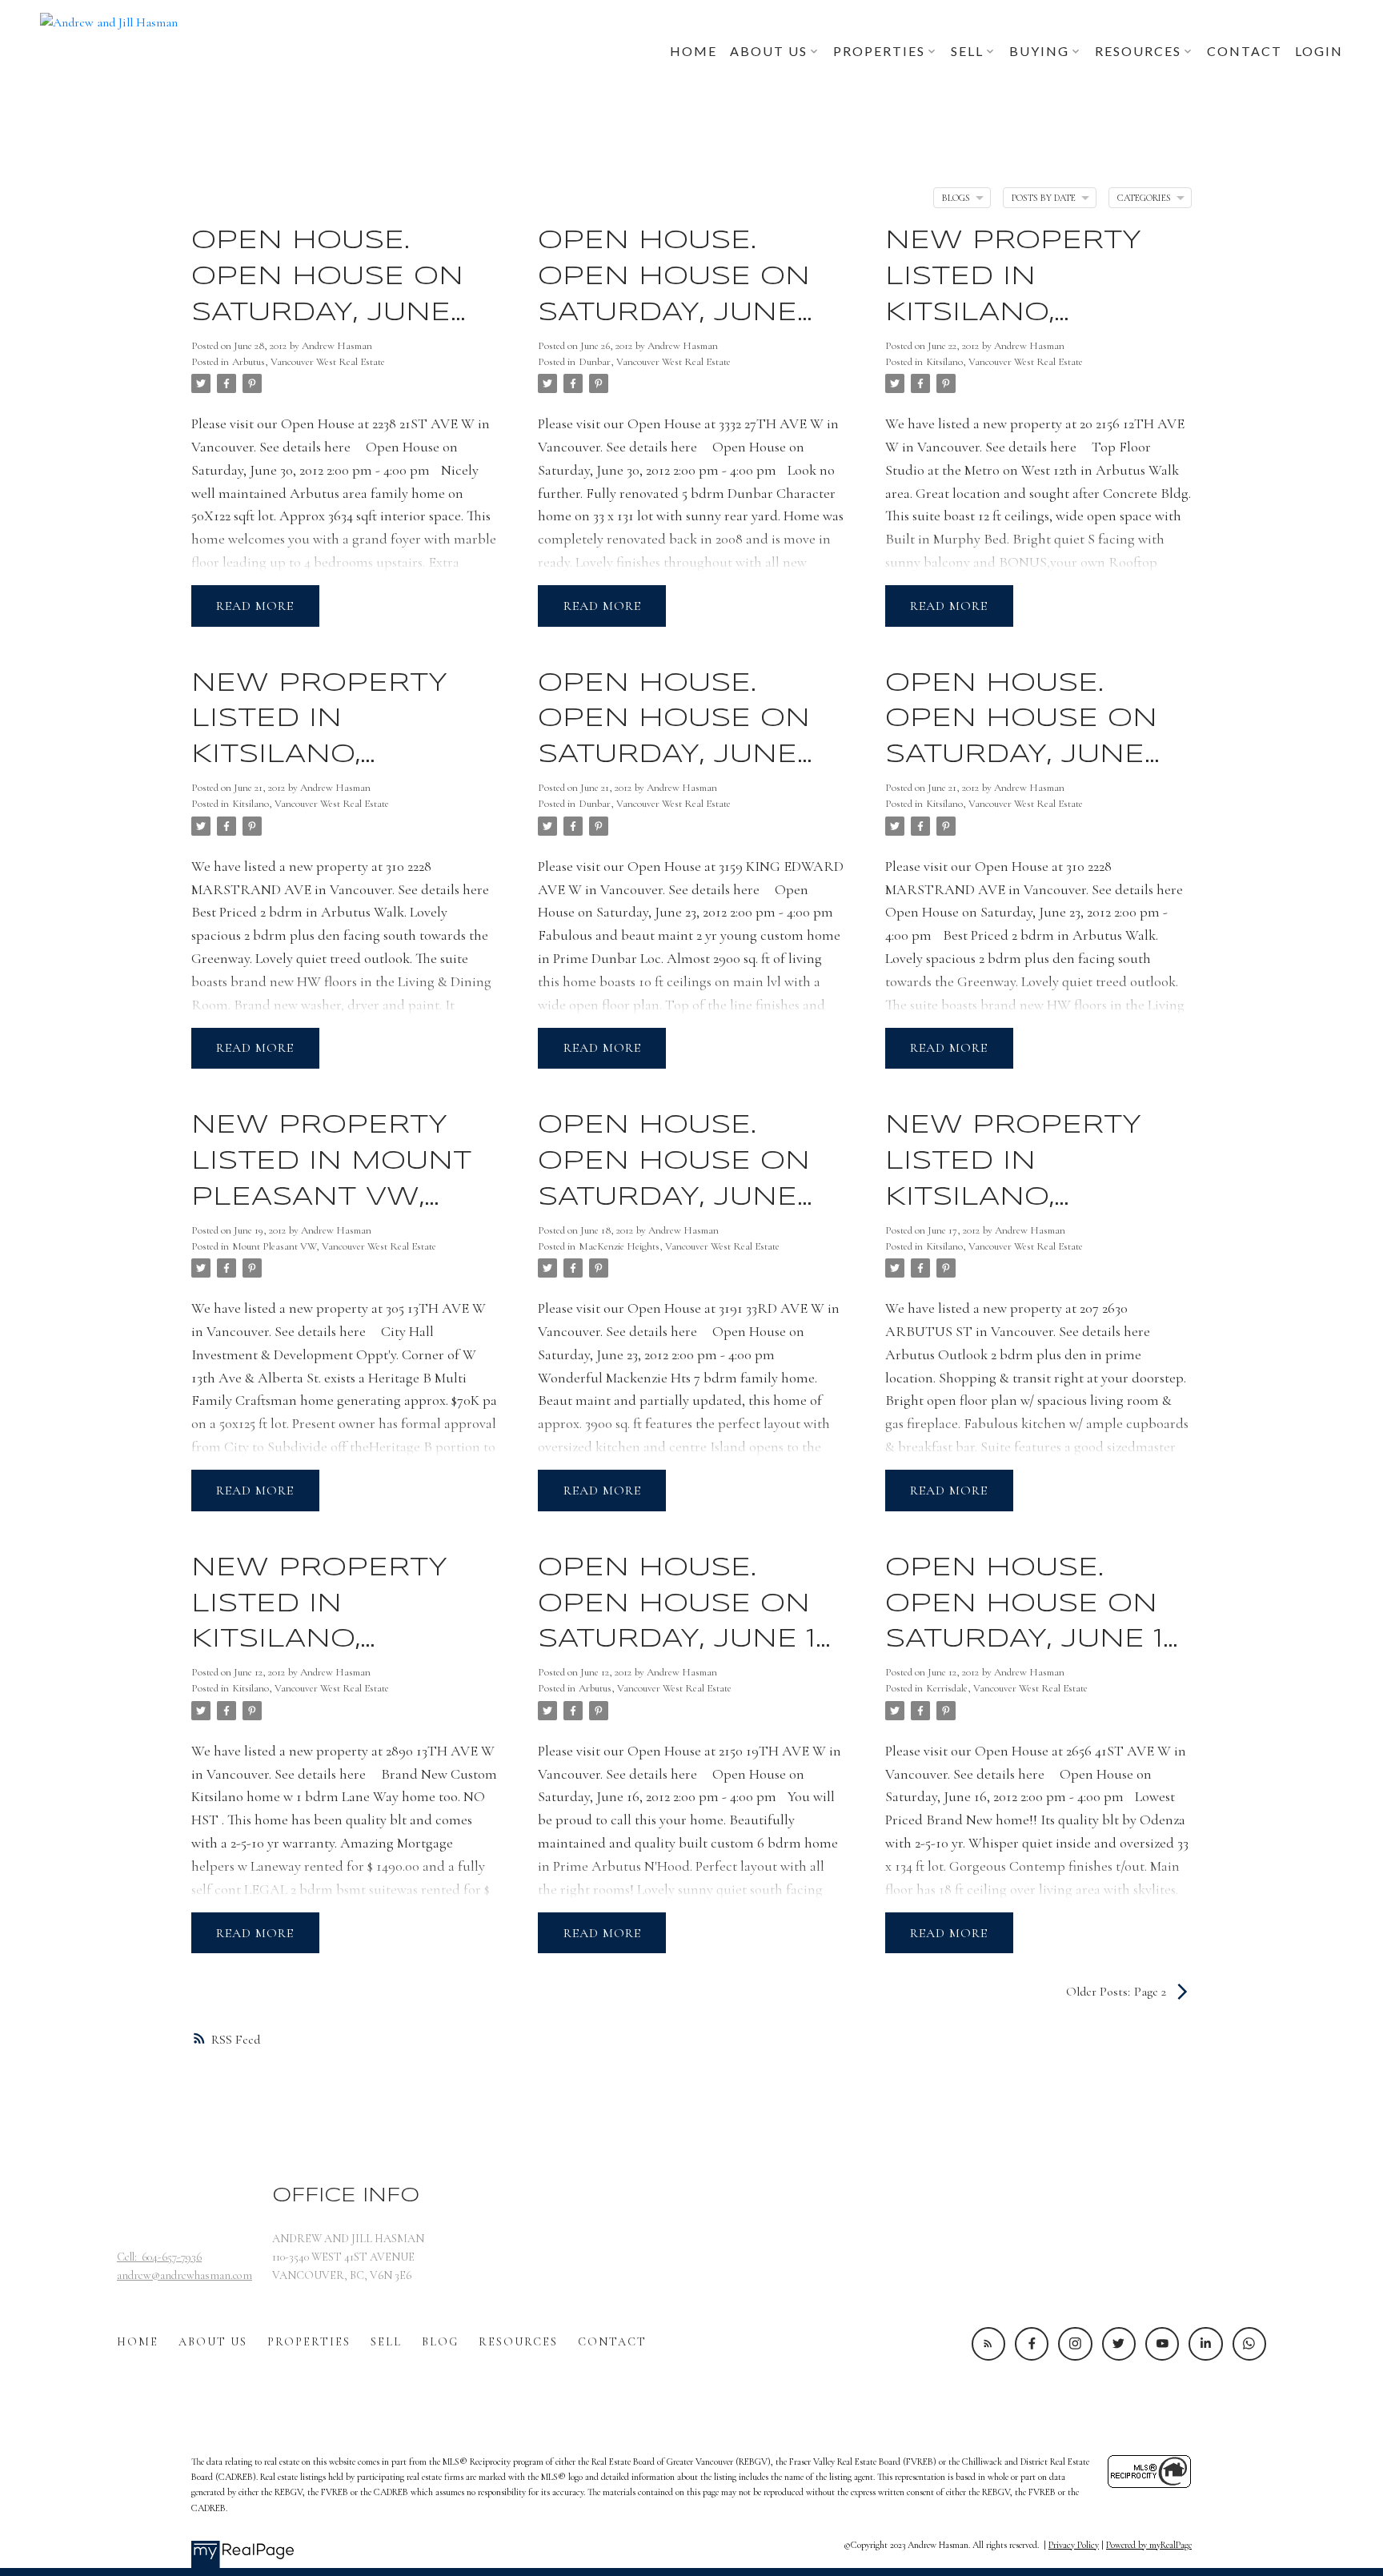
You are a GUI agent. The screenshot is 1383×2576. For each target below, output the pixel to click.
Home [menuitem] (694, 51)
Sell (386, 2342)
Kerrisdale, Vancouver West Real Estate (1007, 1688)
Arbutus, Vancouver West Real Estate (309, 362)
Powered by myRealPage (1149, 2545)
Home (138, 2342)
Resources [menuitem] (1138, 51)
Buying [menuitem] (1039, 51)
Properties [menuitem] (879, 51)
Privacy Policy (1074, 2545)
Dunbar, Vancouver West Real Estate (655, 362)
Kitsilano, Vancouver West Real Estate (1004, 362)
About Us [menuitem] (769, 51)
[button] (988, 2344)
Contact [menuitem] (1245, 51)
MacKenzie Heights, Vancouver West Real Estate (679, 1246)
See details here (305, 447)
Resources (518, 2342)
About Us (213, 2342)
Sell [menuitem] (967, 51)
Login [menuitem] (1319, 51)
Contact (612, 2342)
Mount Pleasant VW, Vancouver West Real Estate (334, 1246)
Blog (440, 2342)
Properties (309, 2342)
